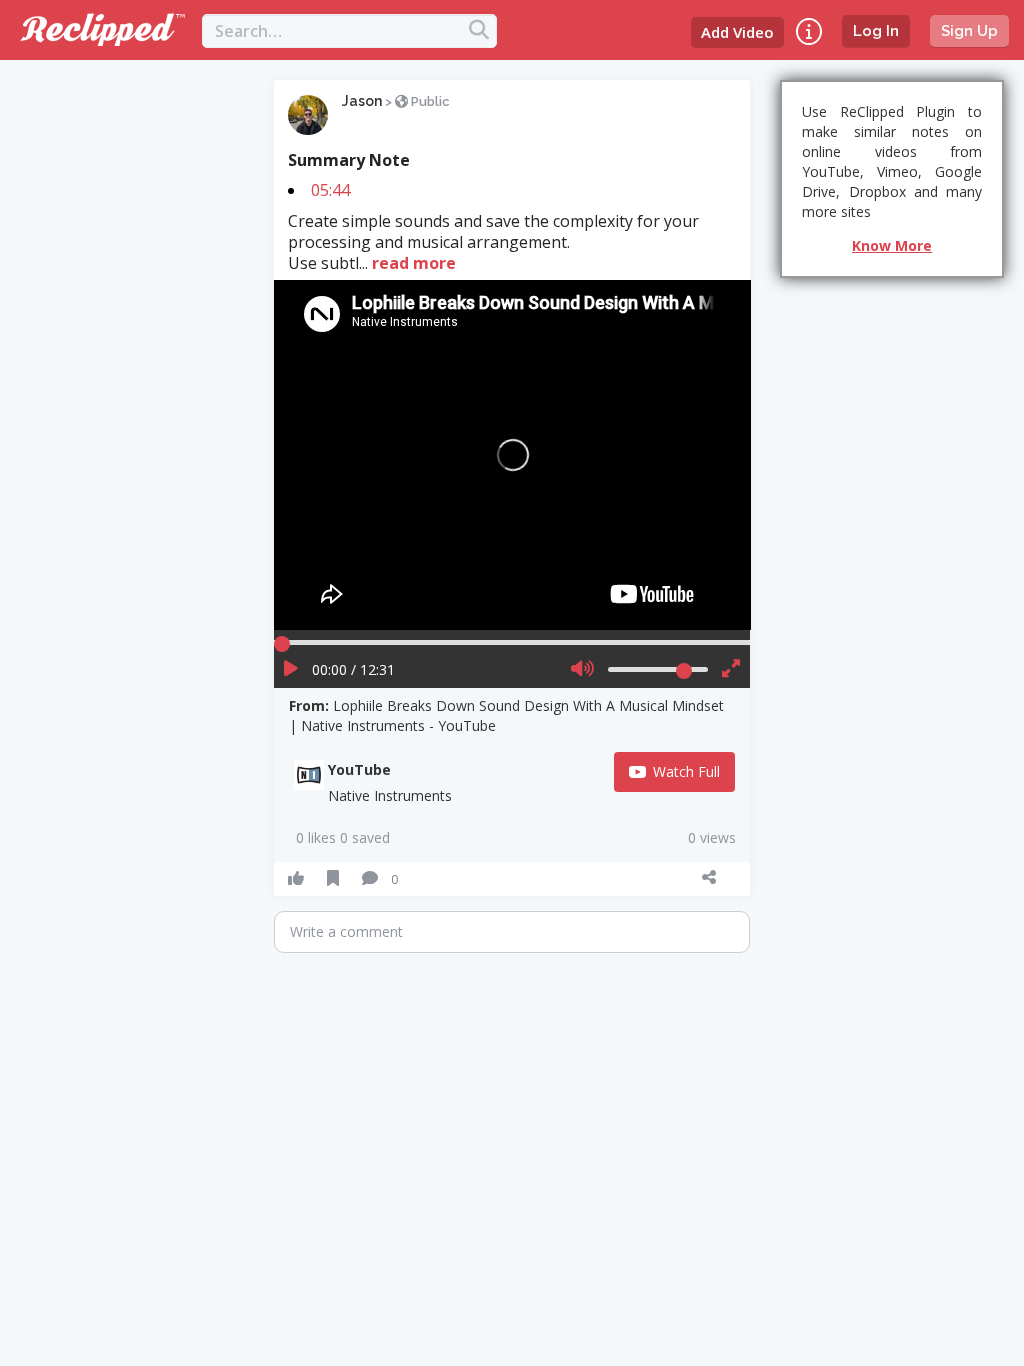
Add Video (737, 32)
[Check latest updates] (809, 31)
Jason (362, 101)
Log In (876, 31)
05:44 (330, 190)
